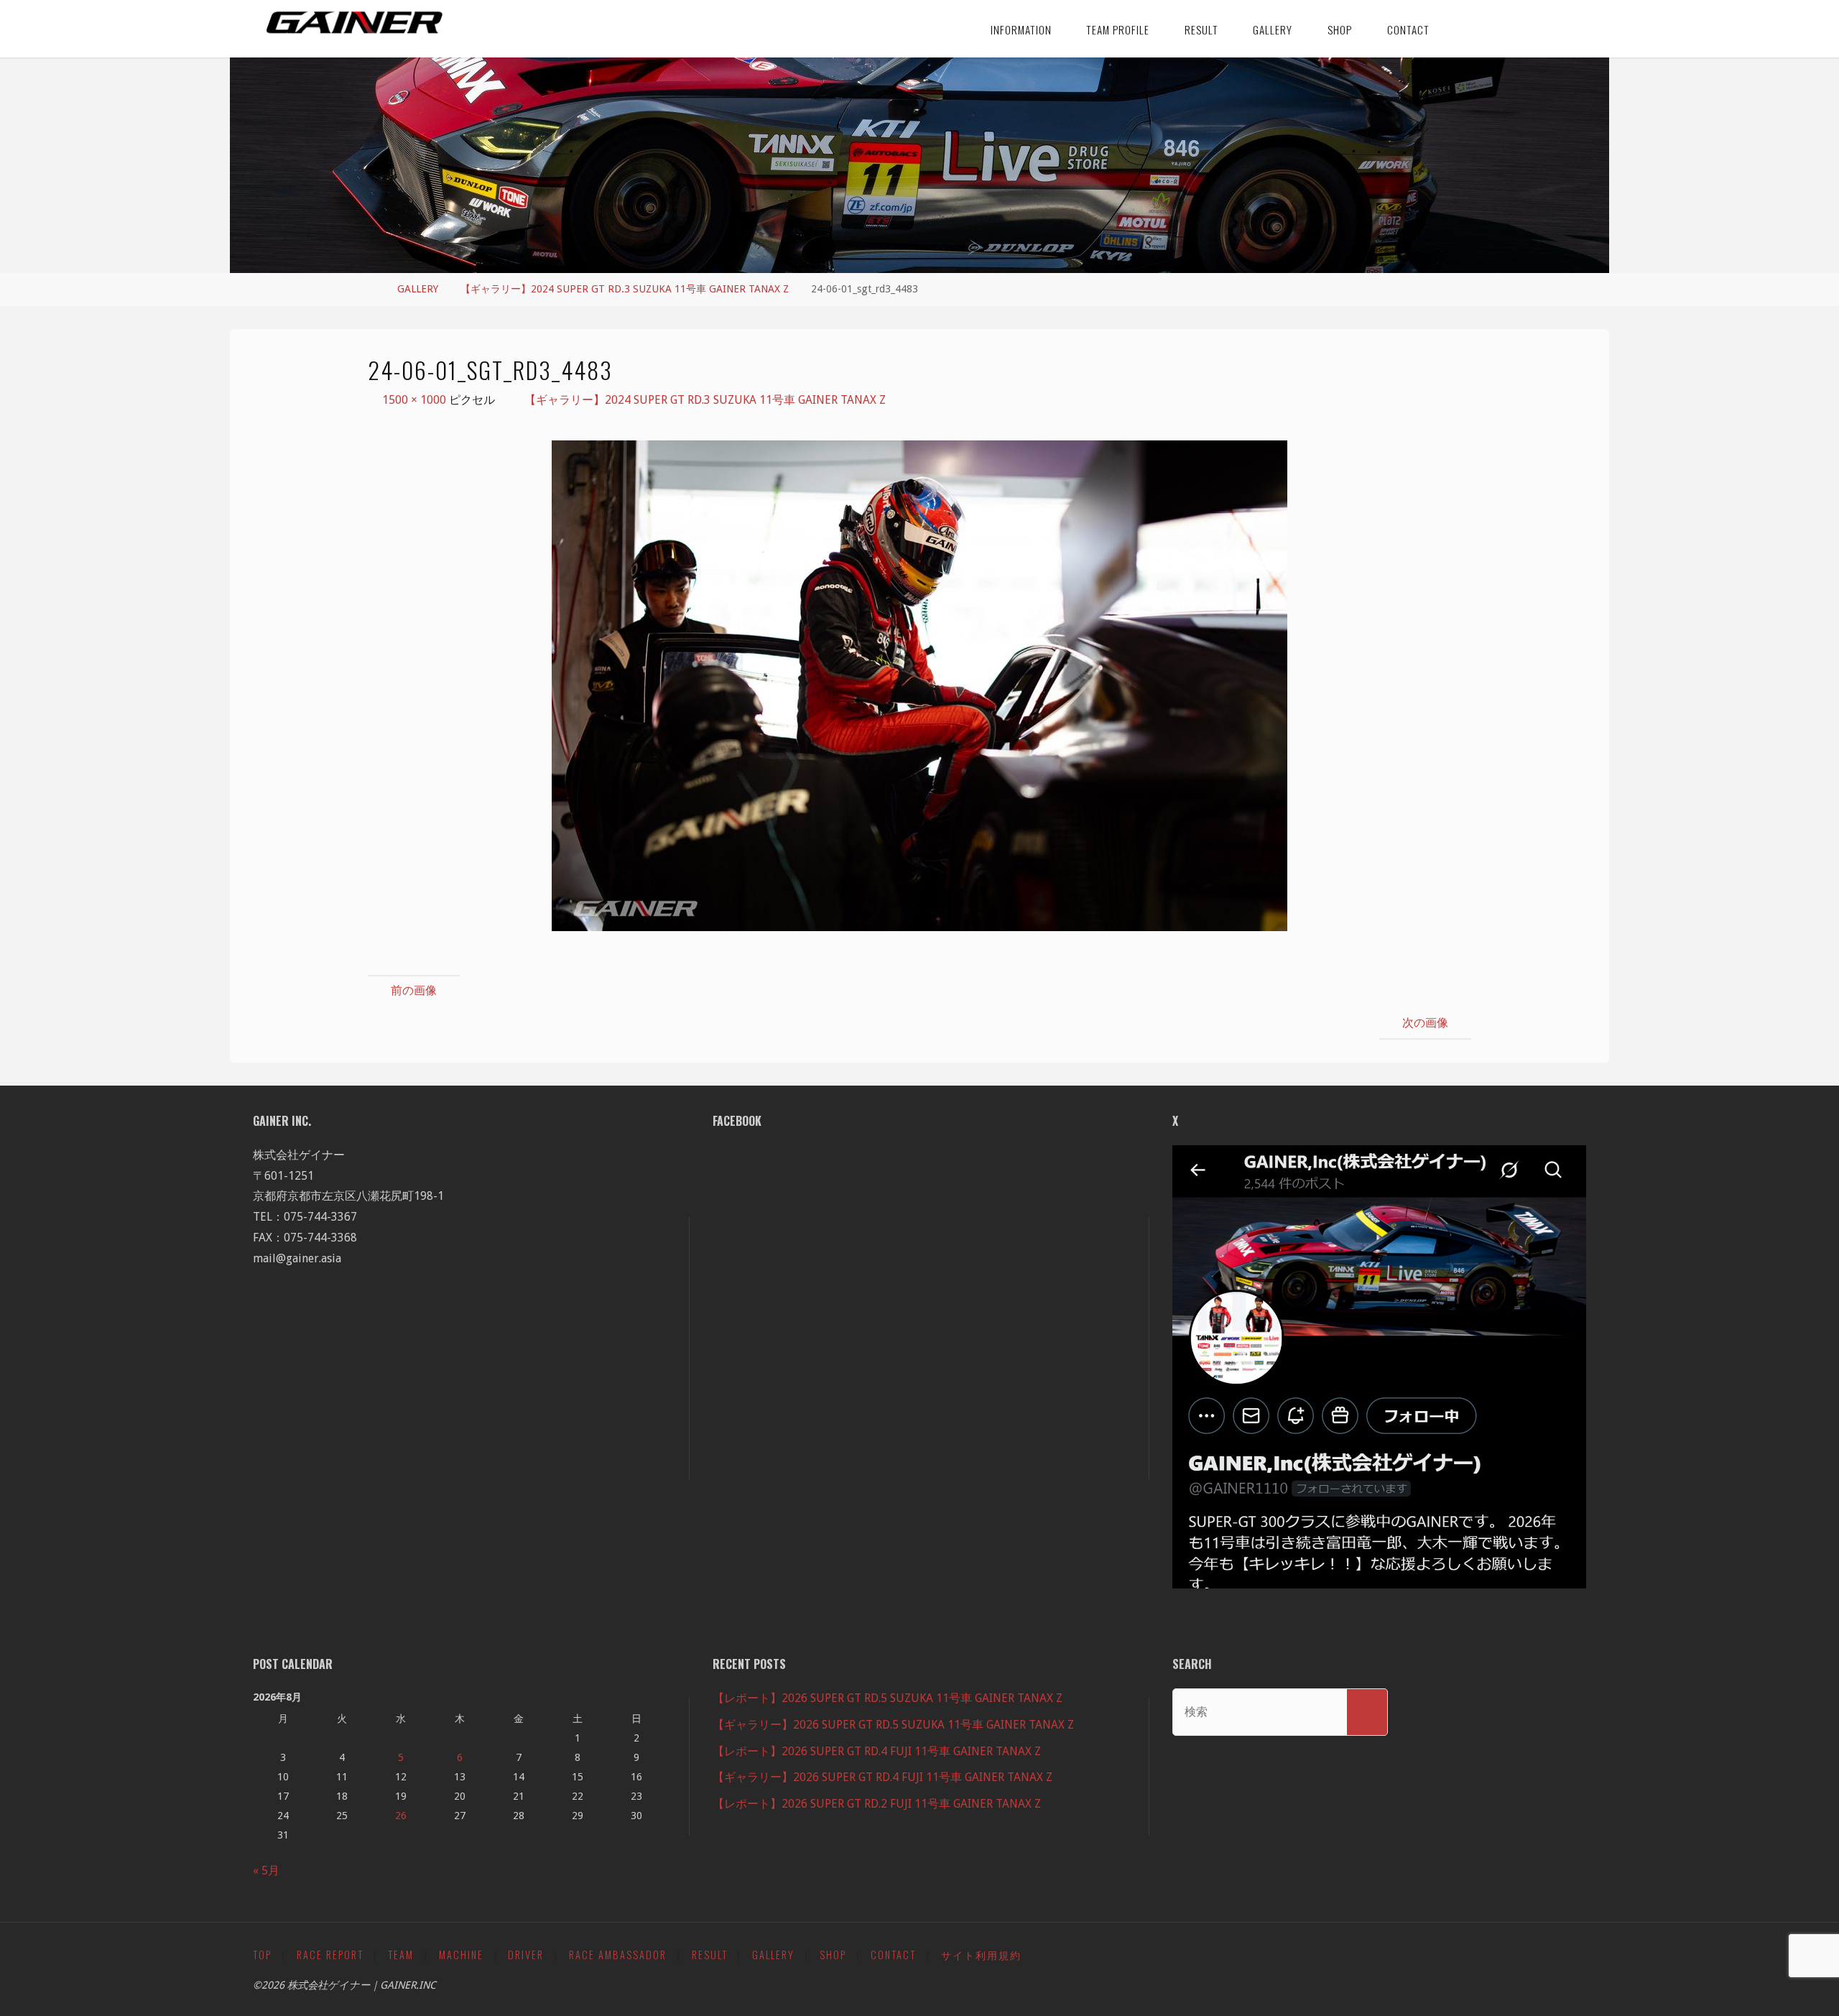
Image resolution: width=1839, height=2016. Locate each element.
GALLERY (418, 289)
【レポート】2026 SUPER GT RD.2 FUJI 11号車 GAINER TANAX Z (877, 1804)
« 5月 (266, 1871)
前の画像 (414, 990)
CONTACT (893, 1955)
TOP (262, 1955)
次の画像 (1425, 1023)
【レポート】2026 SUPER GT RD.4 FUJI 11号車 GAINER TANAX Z (877, 1751)
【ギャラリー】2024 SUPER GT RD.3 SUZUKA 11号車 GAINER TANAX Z (625, 289)
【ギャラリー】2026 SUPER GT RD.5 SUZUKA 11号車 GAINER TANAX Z (893, 1725)
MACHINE (461, 1955)
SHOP (833, 1955)
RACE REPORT (330, 1955)
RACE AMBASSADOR (618, 1955)
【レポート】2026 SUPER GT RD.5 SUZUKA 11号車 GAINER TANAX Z (888, 1698)
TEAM (401, 1955)
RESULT (710, 1955)
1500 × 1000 (416, 400)
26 (401, 1816)
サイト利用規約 (981, 1955)
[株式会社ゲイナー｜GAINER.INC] (355, 23)
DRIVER (526, 1955)
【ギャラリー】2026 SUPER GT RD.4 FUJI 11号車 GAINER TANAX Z (883, 1777)
